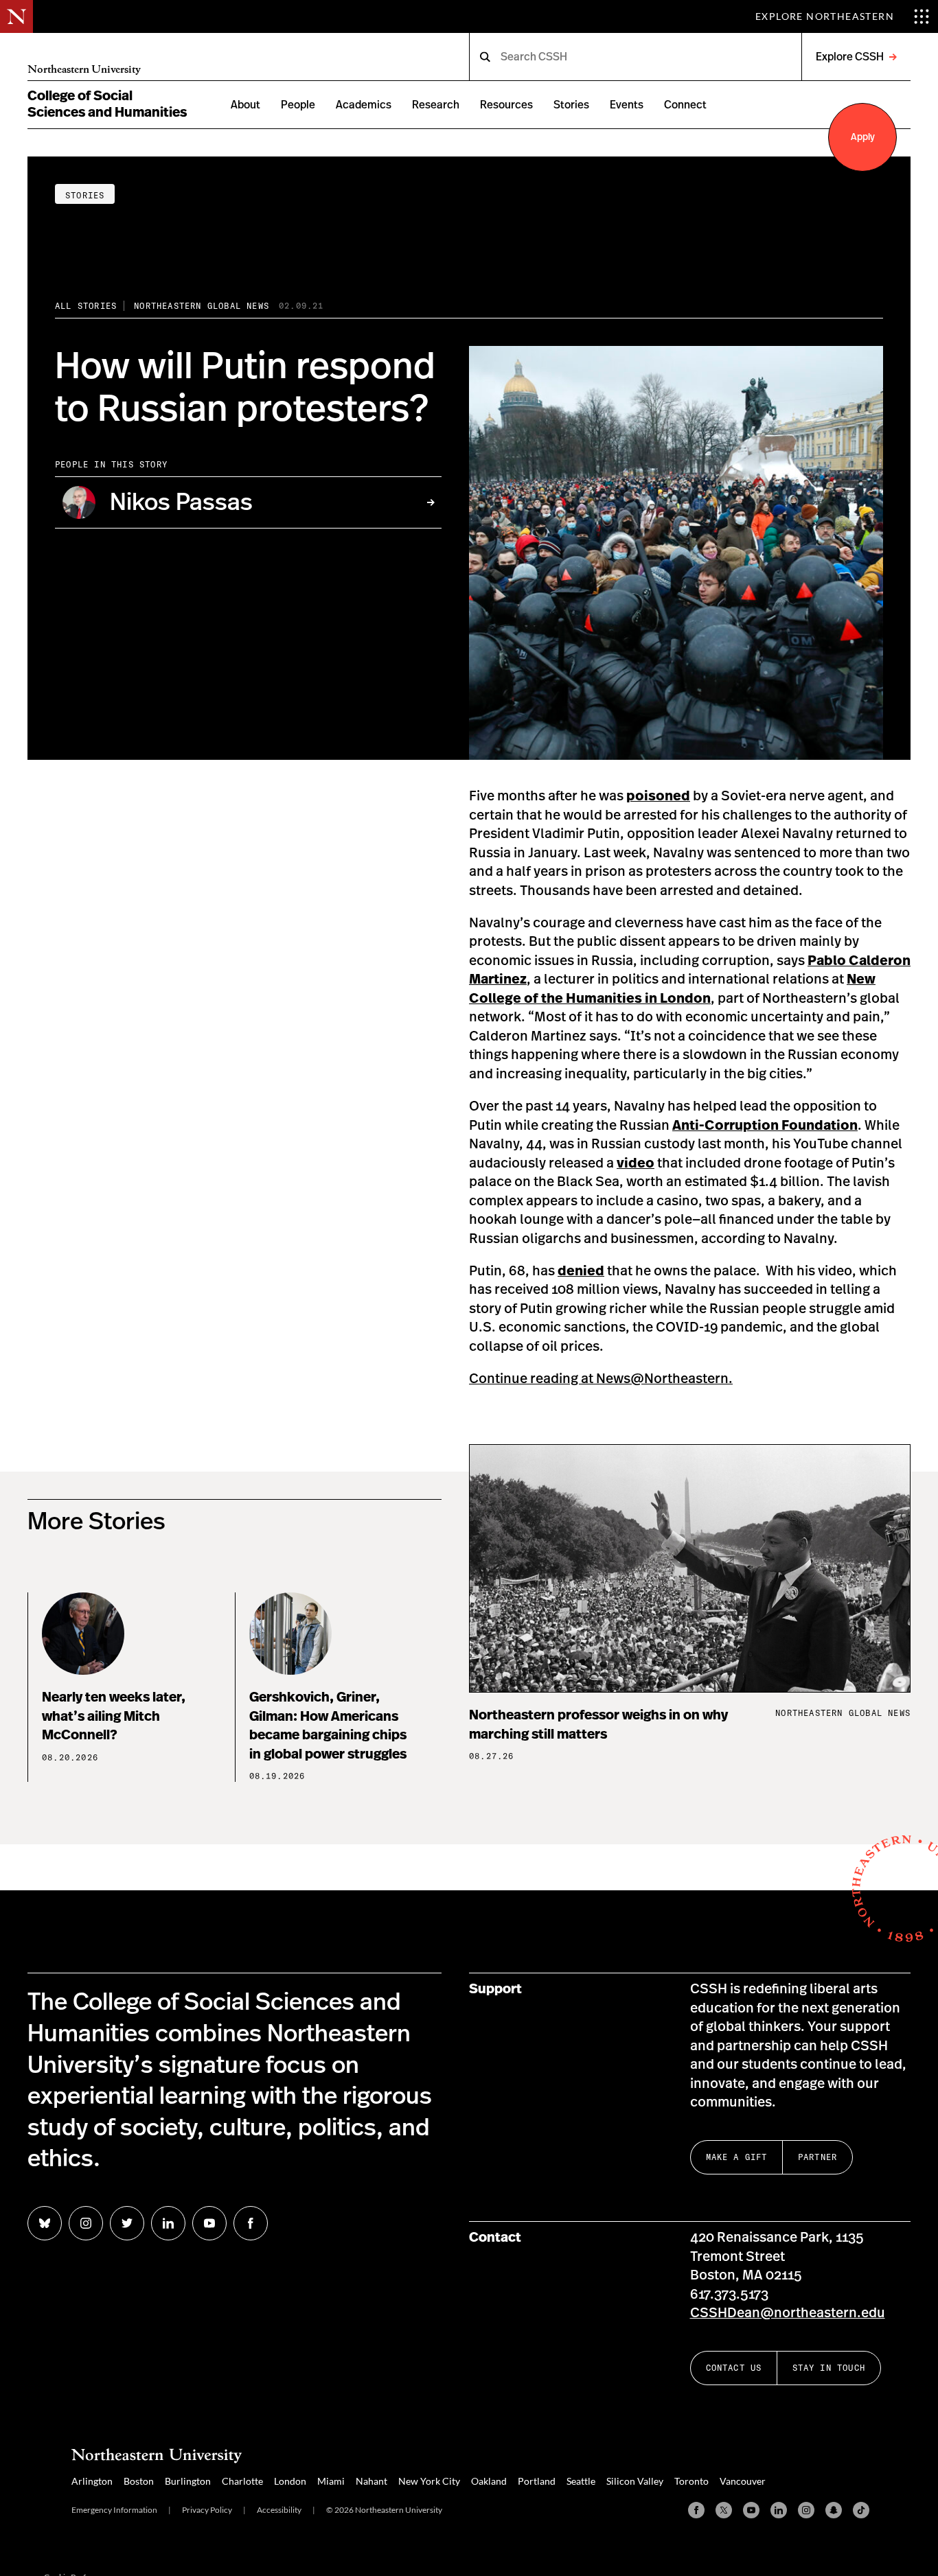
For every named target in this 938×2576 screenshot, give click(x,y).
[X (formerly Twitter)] (724, 2510)
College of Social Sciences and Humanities (107, 104)
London (290, 2481)
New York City (429, 2481)
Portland (537, 2481)
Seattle (581, 2481)
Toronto (691, 2481)
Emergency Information (114, 2510)
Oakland (489, 2481)
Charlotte (242, 2481)
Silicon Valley (635, 2481)
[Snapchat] (834, 2510)
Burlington (188, 2481)
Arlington (92, 2481)
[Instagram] (806, 2510)
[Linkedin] (779, 2510)
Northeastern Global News (202, 306)
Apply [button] (863, 137)
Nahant (371, 2481)
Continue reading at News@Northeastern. (601, 1379)
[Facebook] (696, 2510)
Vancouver (743, 2481)
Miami (331, 2481)
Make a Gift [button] (737, 2157)
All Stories (86, 306)
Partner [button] (817, 2157)
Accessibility (279, 2510)
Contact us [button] (734, 2368)
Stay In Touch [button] (829, 2368)
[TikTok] (861, 2510)
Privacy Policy (207, 2510)
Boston (139, 2481)
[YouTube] (751, 2510)
